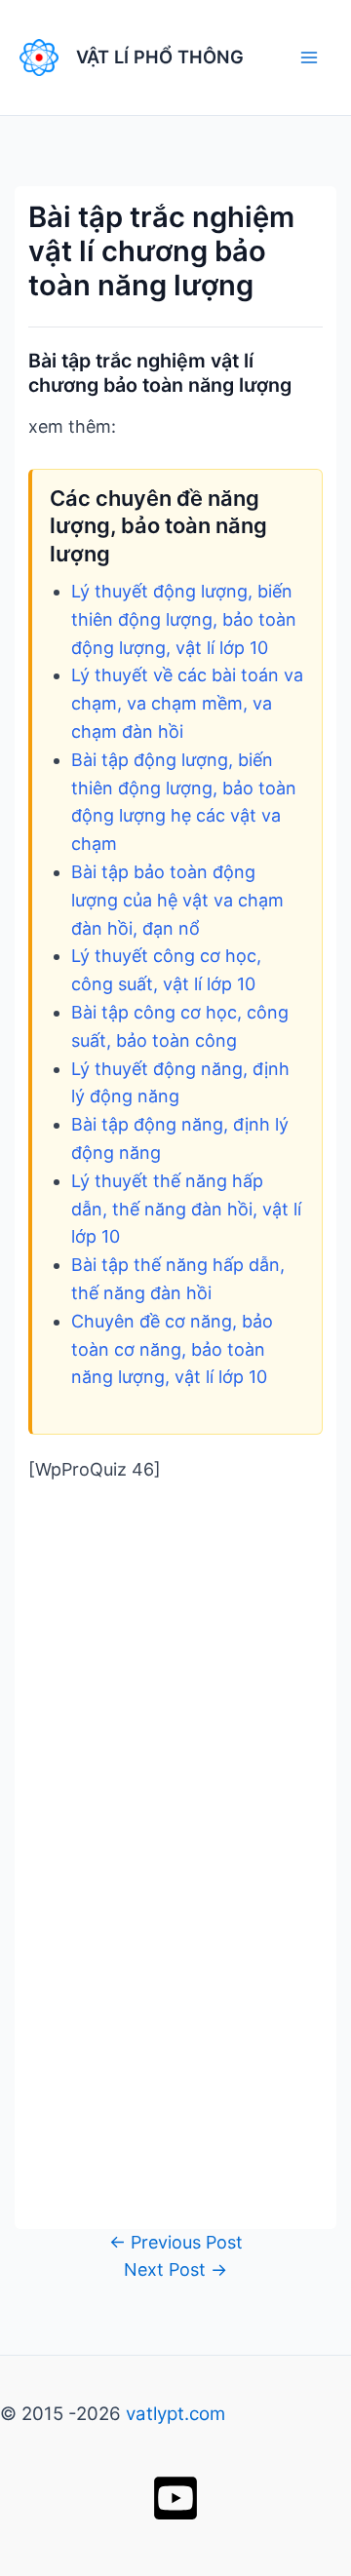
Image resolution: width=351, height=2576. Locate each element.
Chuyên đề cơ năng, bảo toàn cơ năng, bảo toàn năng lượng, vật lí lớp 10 (172, 1349)
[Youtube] (175, 2498)
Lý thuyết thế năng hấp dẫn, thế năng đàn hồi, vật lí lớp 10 (186, 1209)
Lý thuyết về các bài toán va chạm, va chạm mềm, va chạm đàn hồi (187, 703)
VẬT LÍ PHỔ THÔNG (160, 57)
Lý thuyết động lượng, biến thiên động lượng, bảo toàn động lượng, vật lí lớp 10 (184, 619)
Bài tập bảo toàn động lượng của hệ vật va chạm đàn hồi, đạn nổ (177, 900)
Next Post (175, 2269)
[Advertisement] (175, 1688)
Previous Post (176, 2242)
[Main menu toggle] (309, 57)
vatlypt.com (175, 2414)
